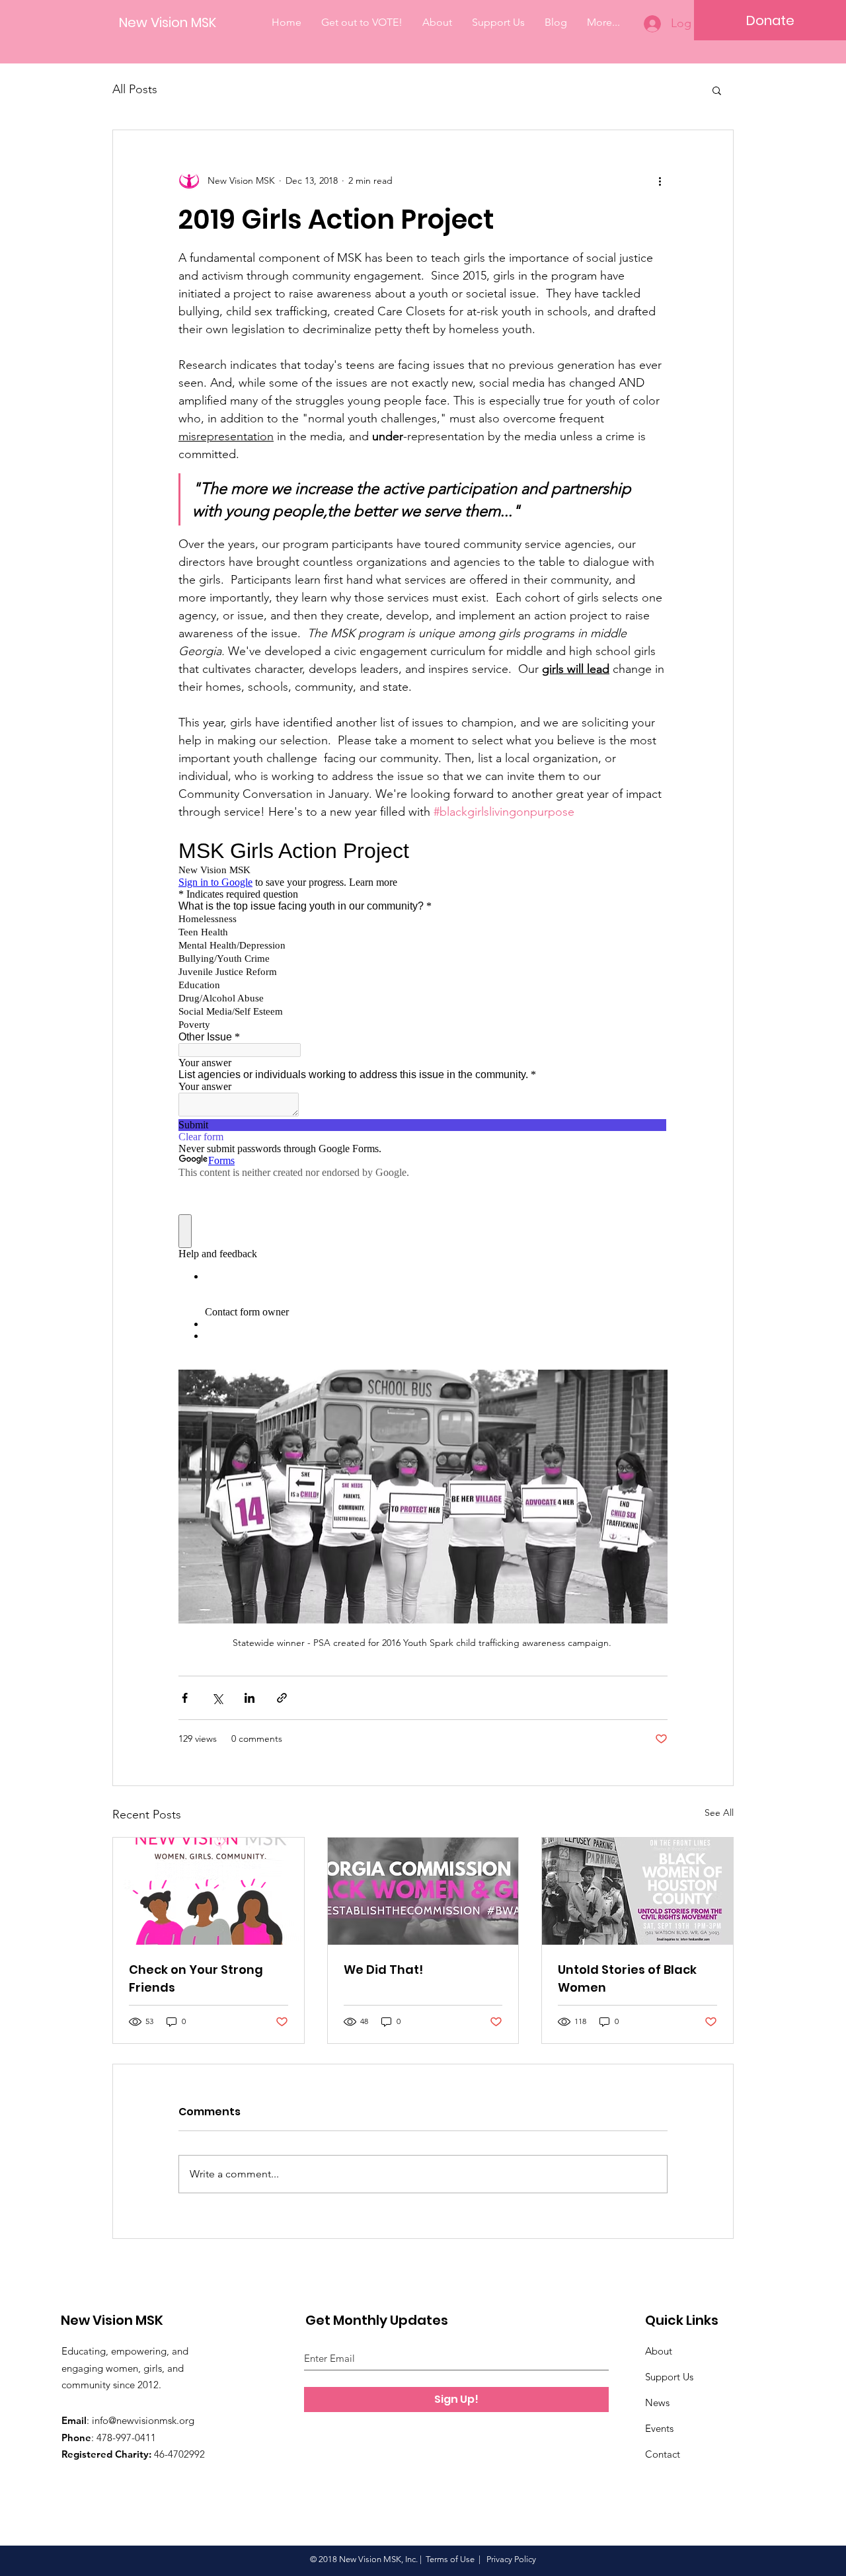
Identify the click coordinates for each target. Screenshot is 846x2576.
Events (659, 2428)
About (659, 2351)
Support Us (669, 2377)
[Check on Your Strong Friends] (209, 1891)
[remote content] (423, 1095)
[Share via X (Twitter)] (217, 1698)
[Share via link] (282, 1698)
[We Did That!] (423, 1891)
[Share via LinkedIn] (250, 1698)
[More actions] (660, 180)
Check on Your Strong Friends (196, 1978)
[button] (717, 90)
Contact (663, 2454)
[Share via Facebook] (185, 1698)
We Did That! (383, 1970)
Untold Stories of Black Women (627, 1978)
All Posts (135, 89)
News (657, 2402)
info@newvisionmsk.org (143, 2420)
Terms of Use (450, 2559)
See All (719, 1813)
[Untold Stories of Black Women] (637, 1891)
